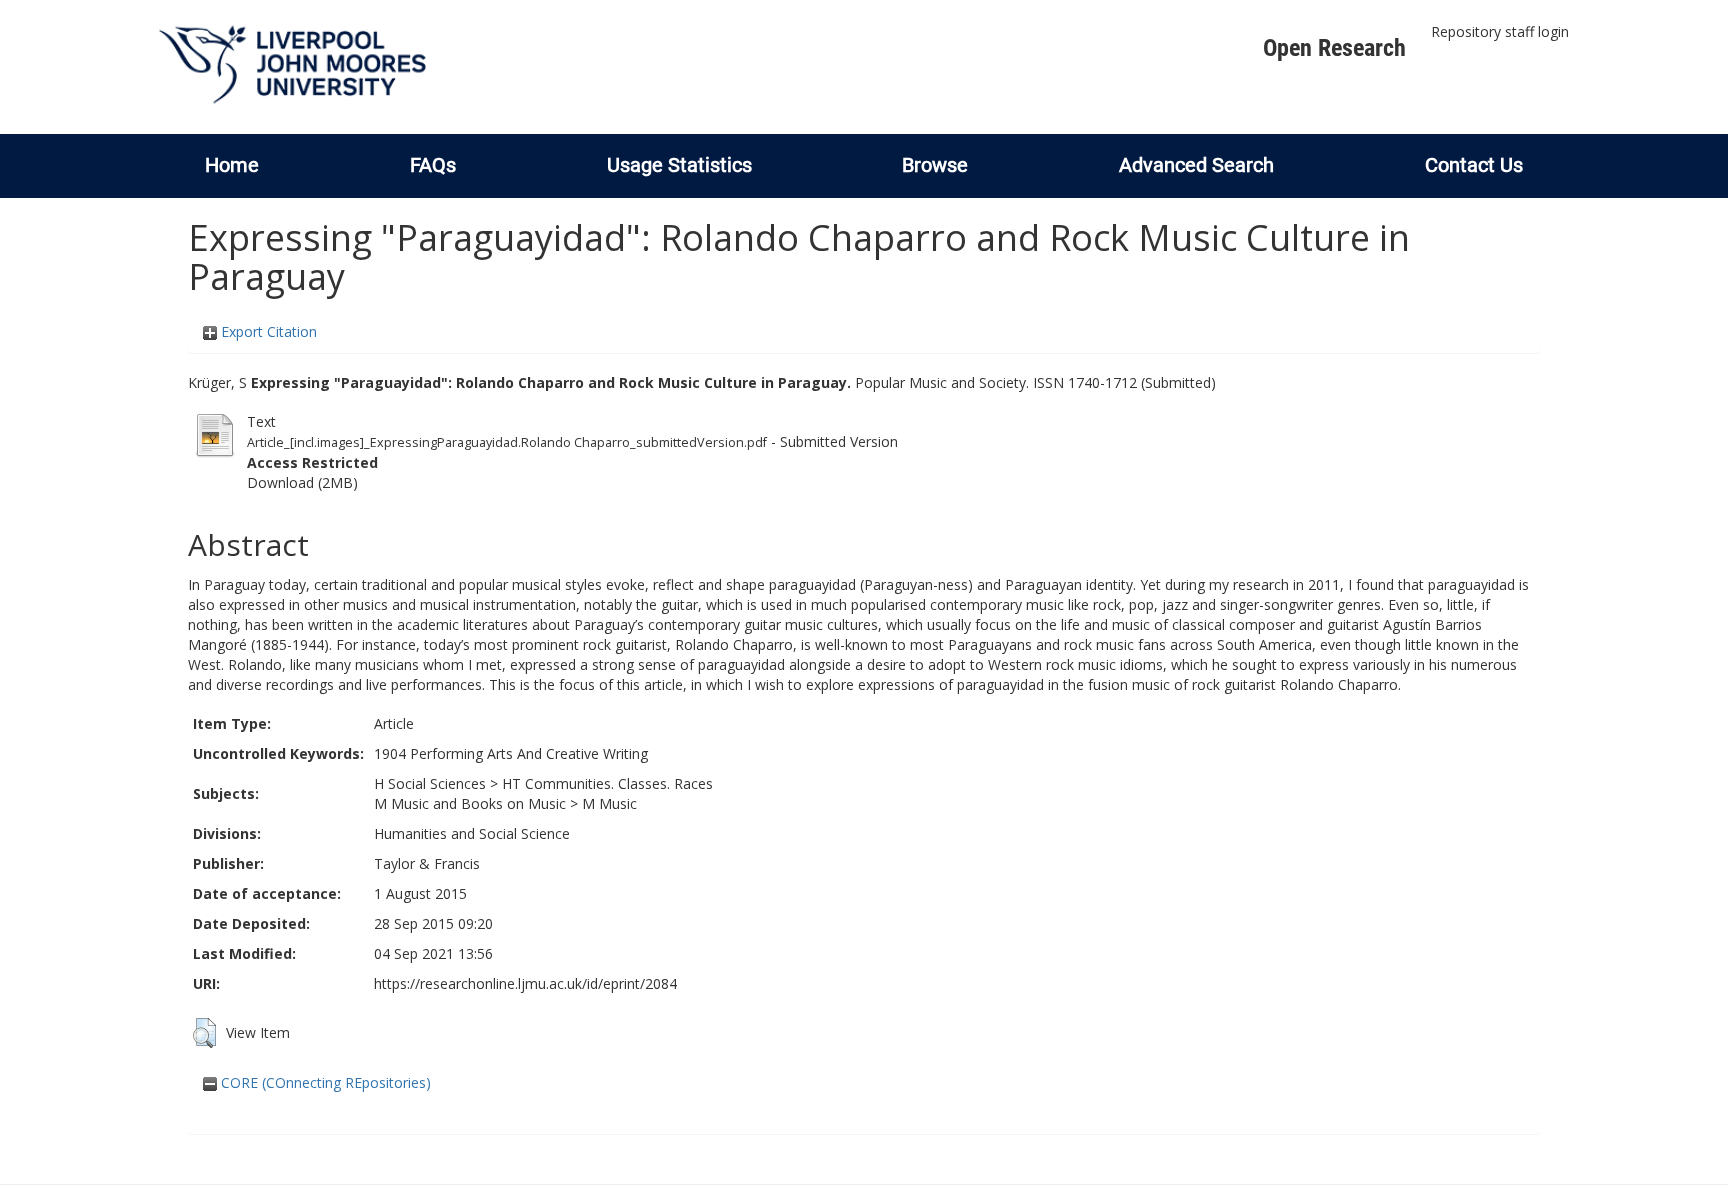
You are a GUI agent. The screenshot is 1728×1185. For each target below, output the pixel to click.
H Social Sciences (430, 783)
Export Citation (267, 331)
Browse (935, 165)
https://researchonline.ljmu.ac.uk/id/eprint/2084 (525, 983)
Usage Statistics (679, 165)
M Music (609, 803)
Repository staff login (1500, 31)
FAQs (433, 165)
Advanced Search (1196, 165)
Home (232, 165)
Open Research (1334, 48)
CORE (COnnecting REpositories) (324, 1082)
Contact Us (1474, 165)
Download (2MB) (302, 482)
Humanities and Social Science (472, 833)
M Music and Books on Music (470, 803)
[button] (204, 1033)
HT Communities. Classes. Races (607, 783)
